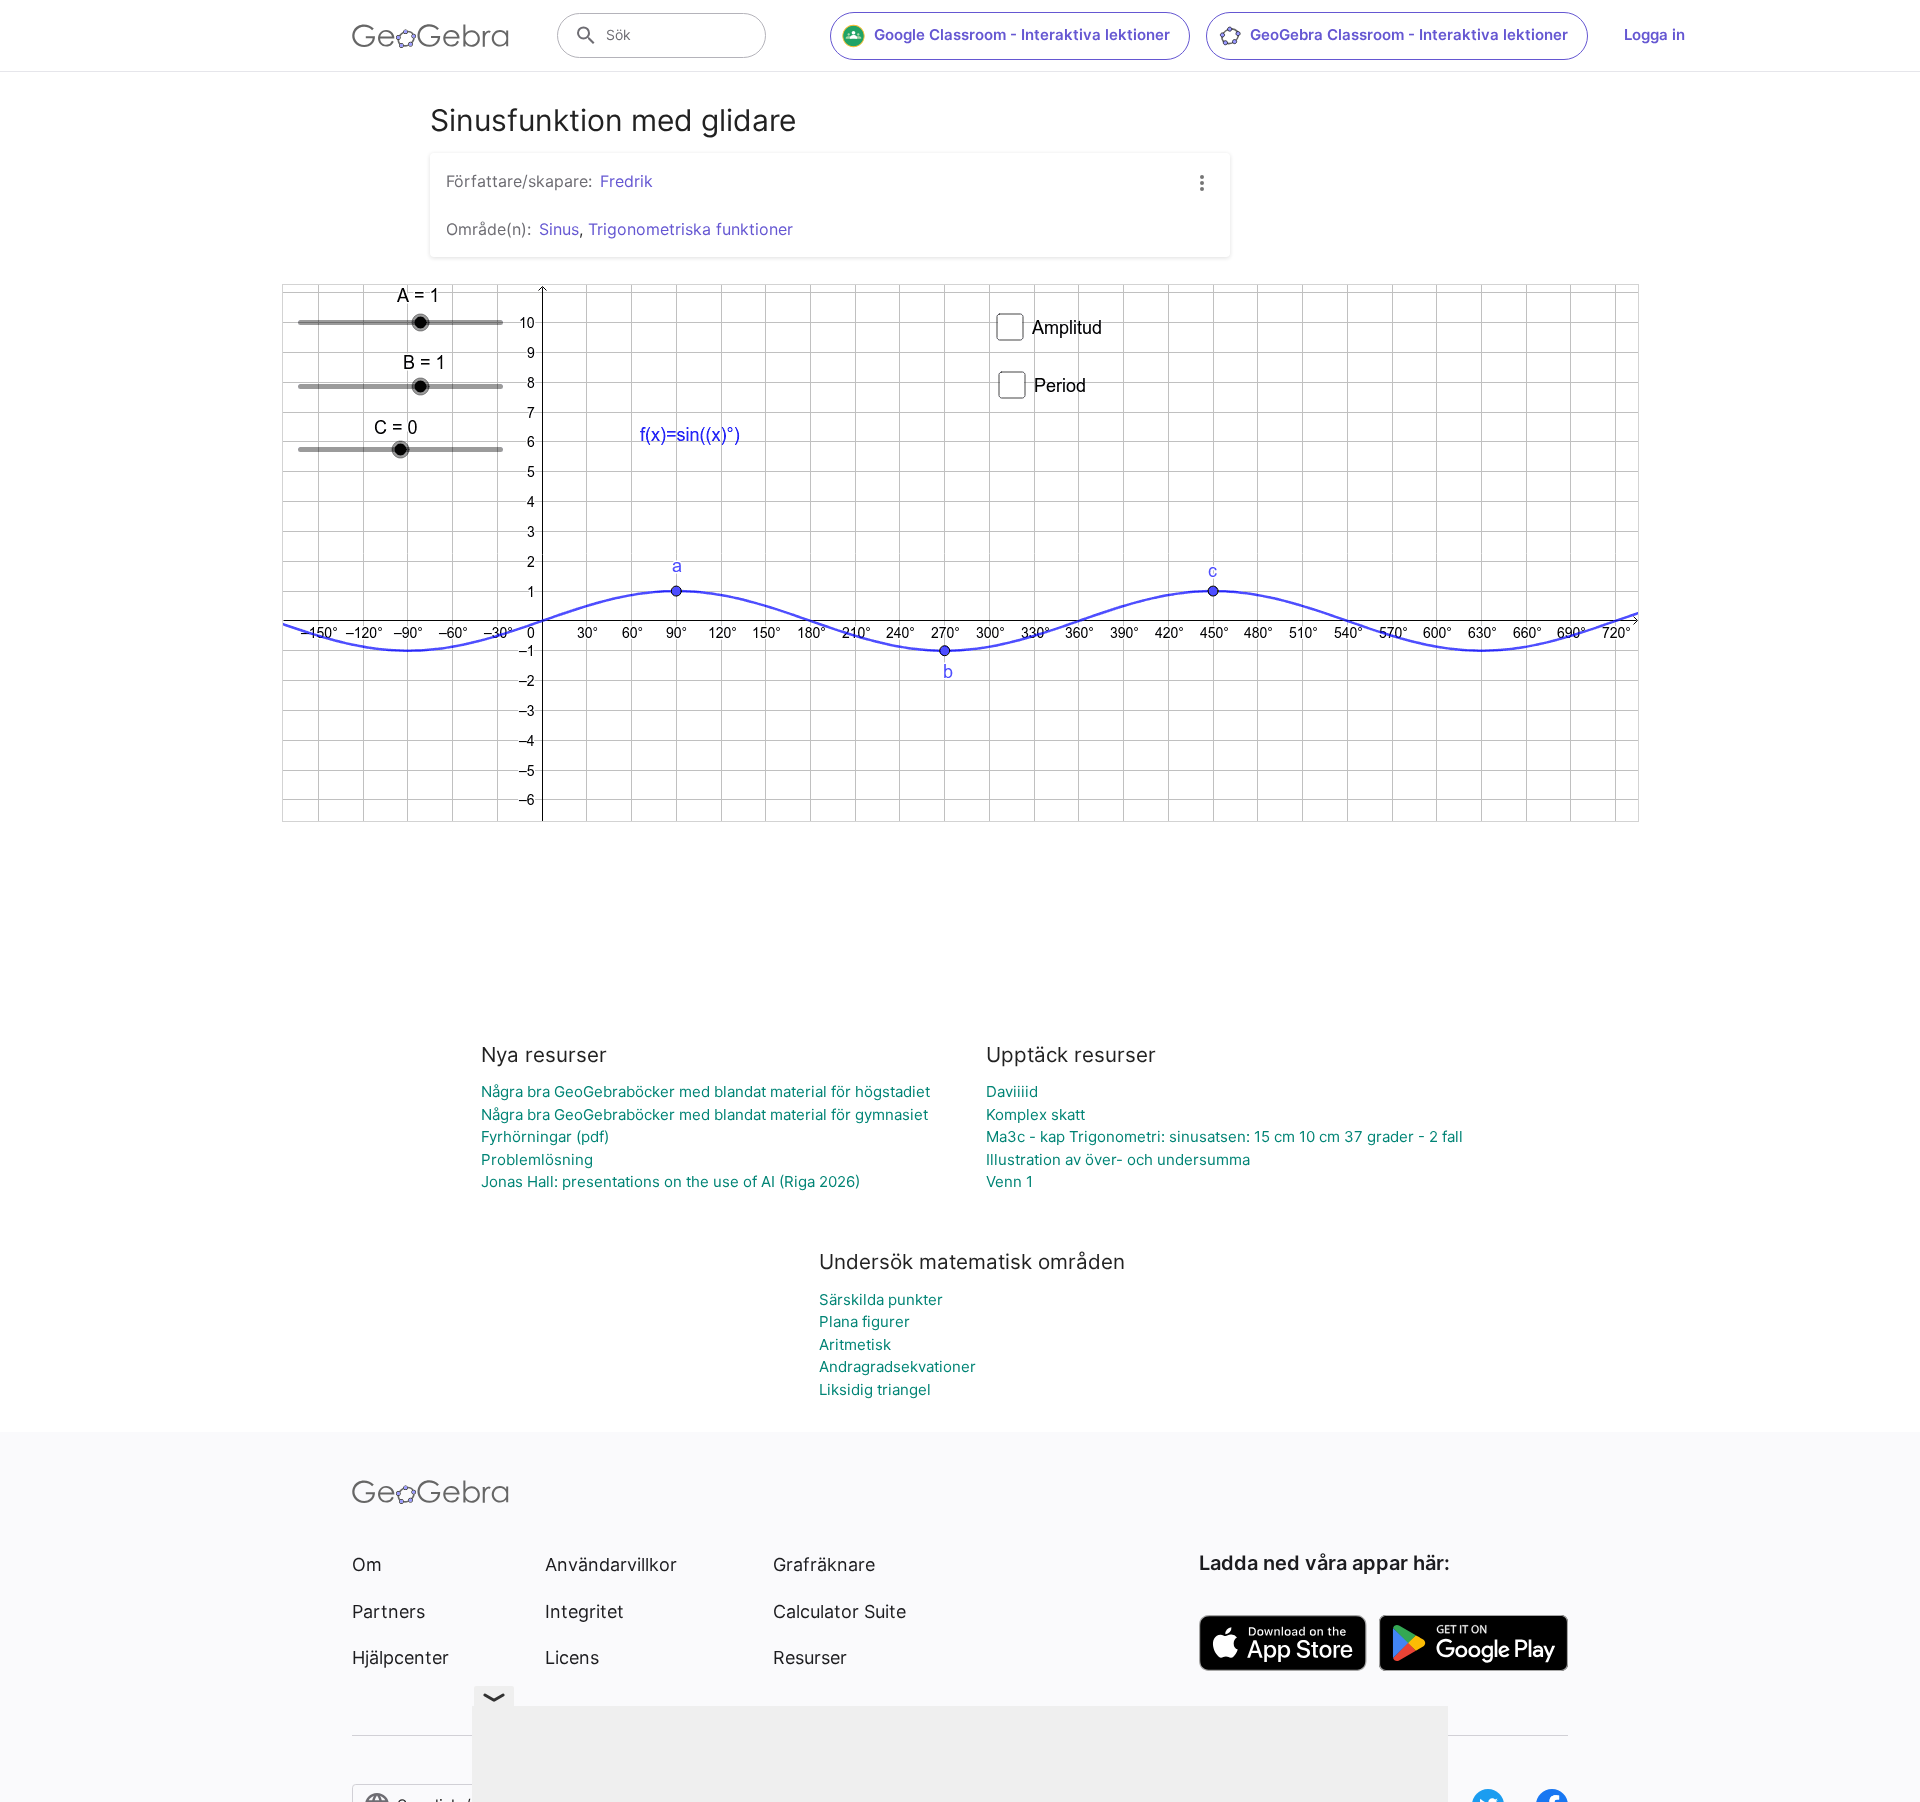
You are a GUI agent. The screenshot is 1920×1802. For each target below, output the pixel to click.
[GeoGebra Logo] (430, 36)
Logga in (1654, 34)
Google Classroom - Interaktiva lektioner (1022, 34)
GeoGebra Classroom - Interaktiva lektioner (1409, 34)
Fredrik (626, 181)
